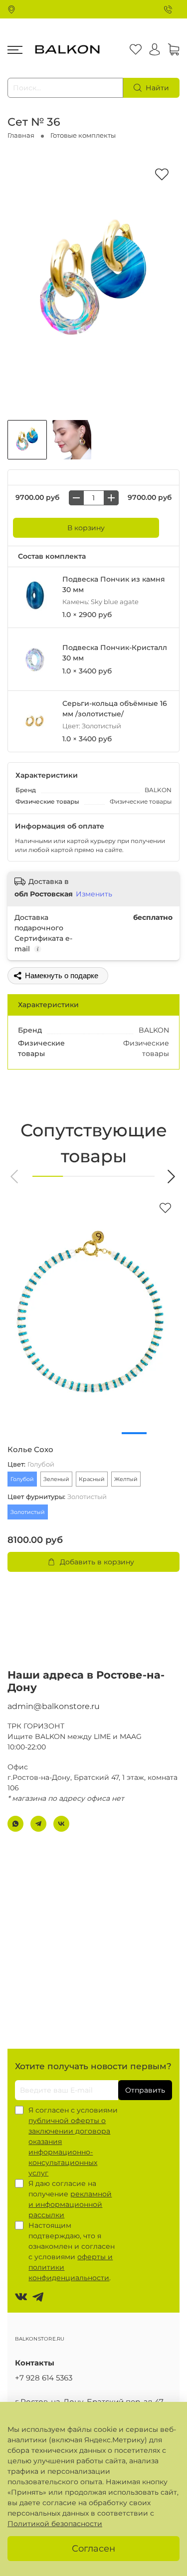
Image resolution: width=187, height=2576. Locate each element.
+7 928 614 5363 (44, 2378)
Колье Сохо (30, 1450)
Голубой (22, 1479)
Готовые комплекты (83, 135)
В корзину (86, 528)
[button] (15, 1177)
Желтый (126, 1479)
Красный (92, 1479)
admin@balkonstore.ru (54, 1706)
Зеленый (56, 1479)
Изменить (94, 894)
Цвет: (31, 1464)
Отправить (145, 2090)
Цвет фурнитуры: (57, 1497)
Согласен (93, 2548)
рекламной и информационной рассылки (70, 2204)
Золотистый (28, 1512)
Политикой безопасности (55, 2524)
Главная (21, 135)
